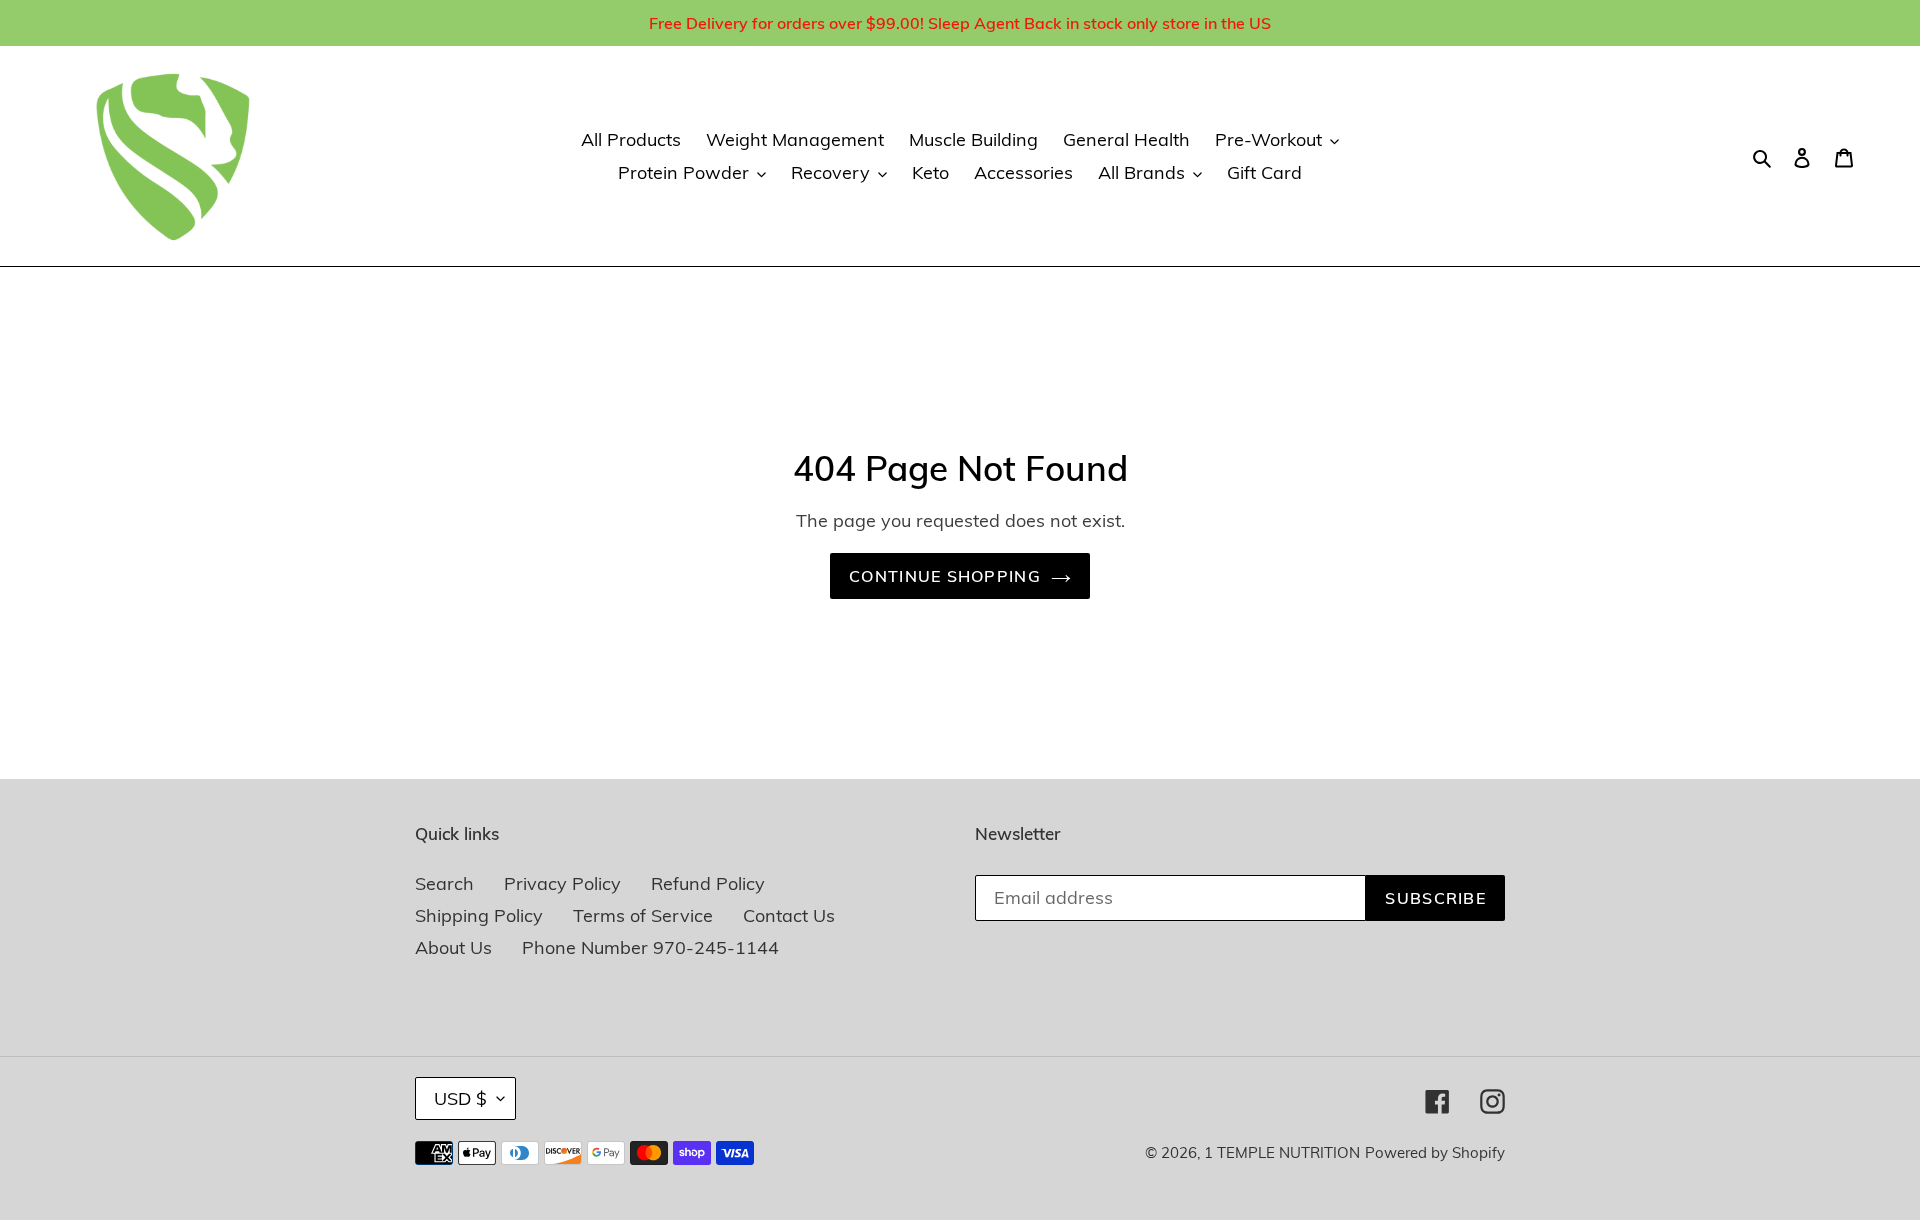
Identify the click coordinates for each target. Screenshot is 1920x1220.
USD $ (460, 1098)
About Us (453, 947)
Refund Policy (708, 883)
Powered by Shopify (1435, 1152)
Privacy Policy (562, 883)
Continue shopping (945, 576)
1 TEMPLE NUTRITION (1282, 1152)
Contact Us (789, 915)
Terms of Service (643, 915)
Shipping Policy (479, 915)
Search (444, 883)
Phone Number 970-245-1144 (650, 947)
